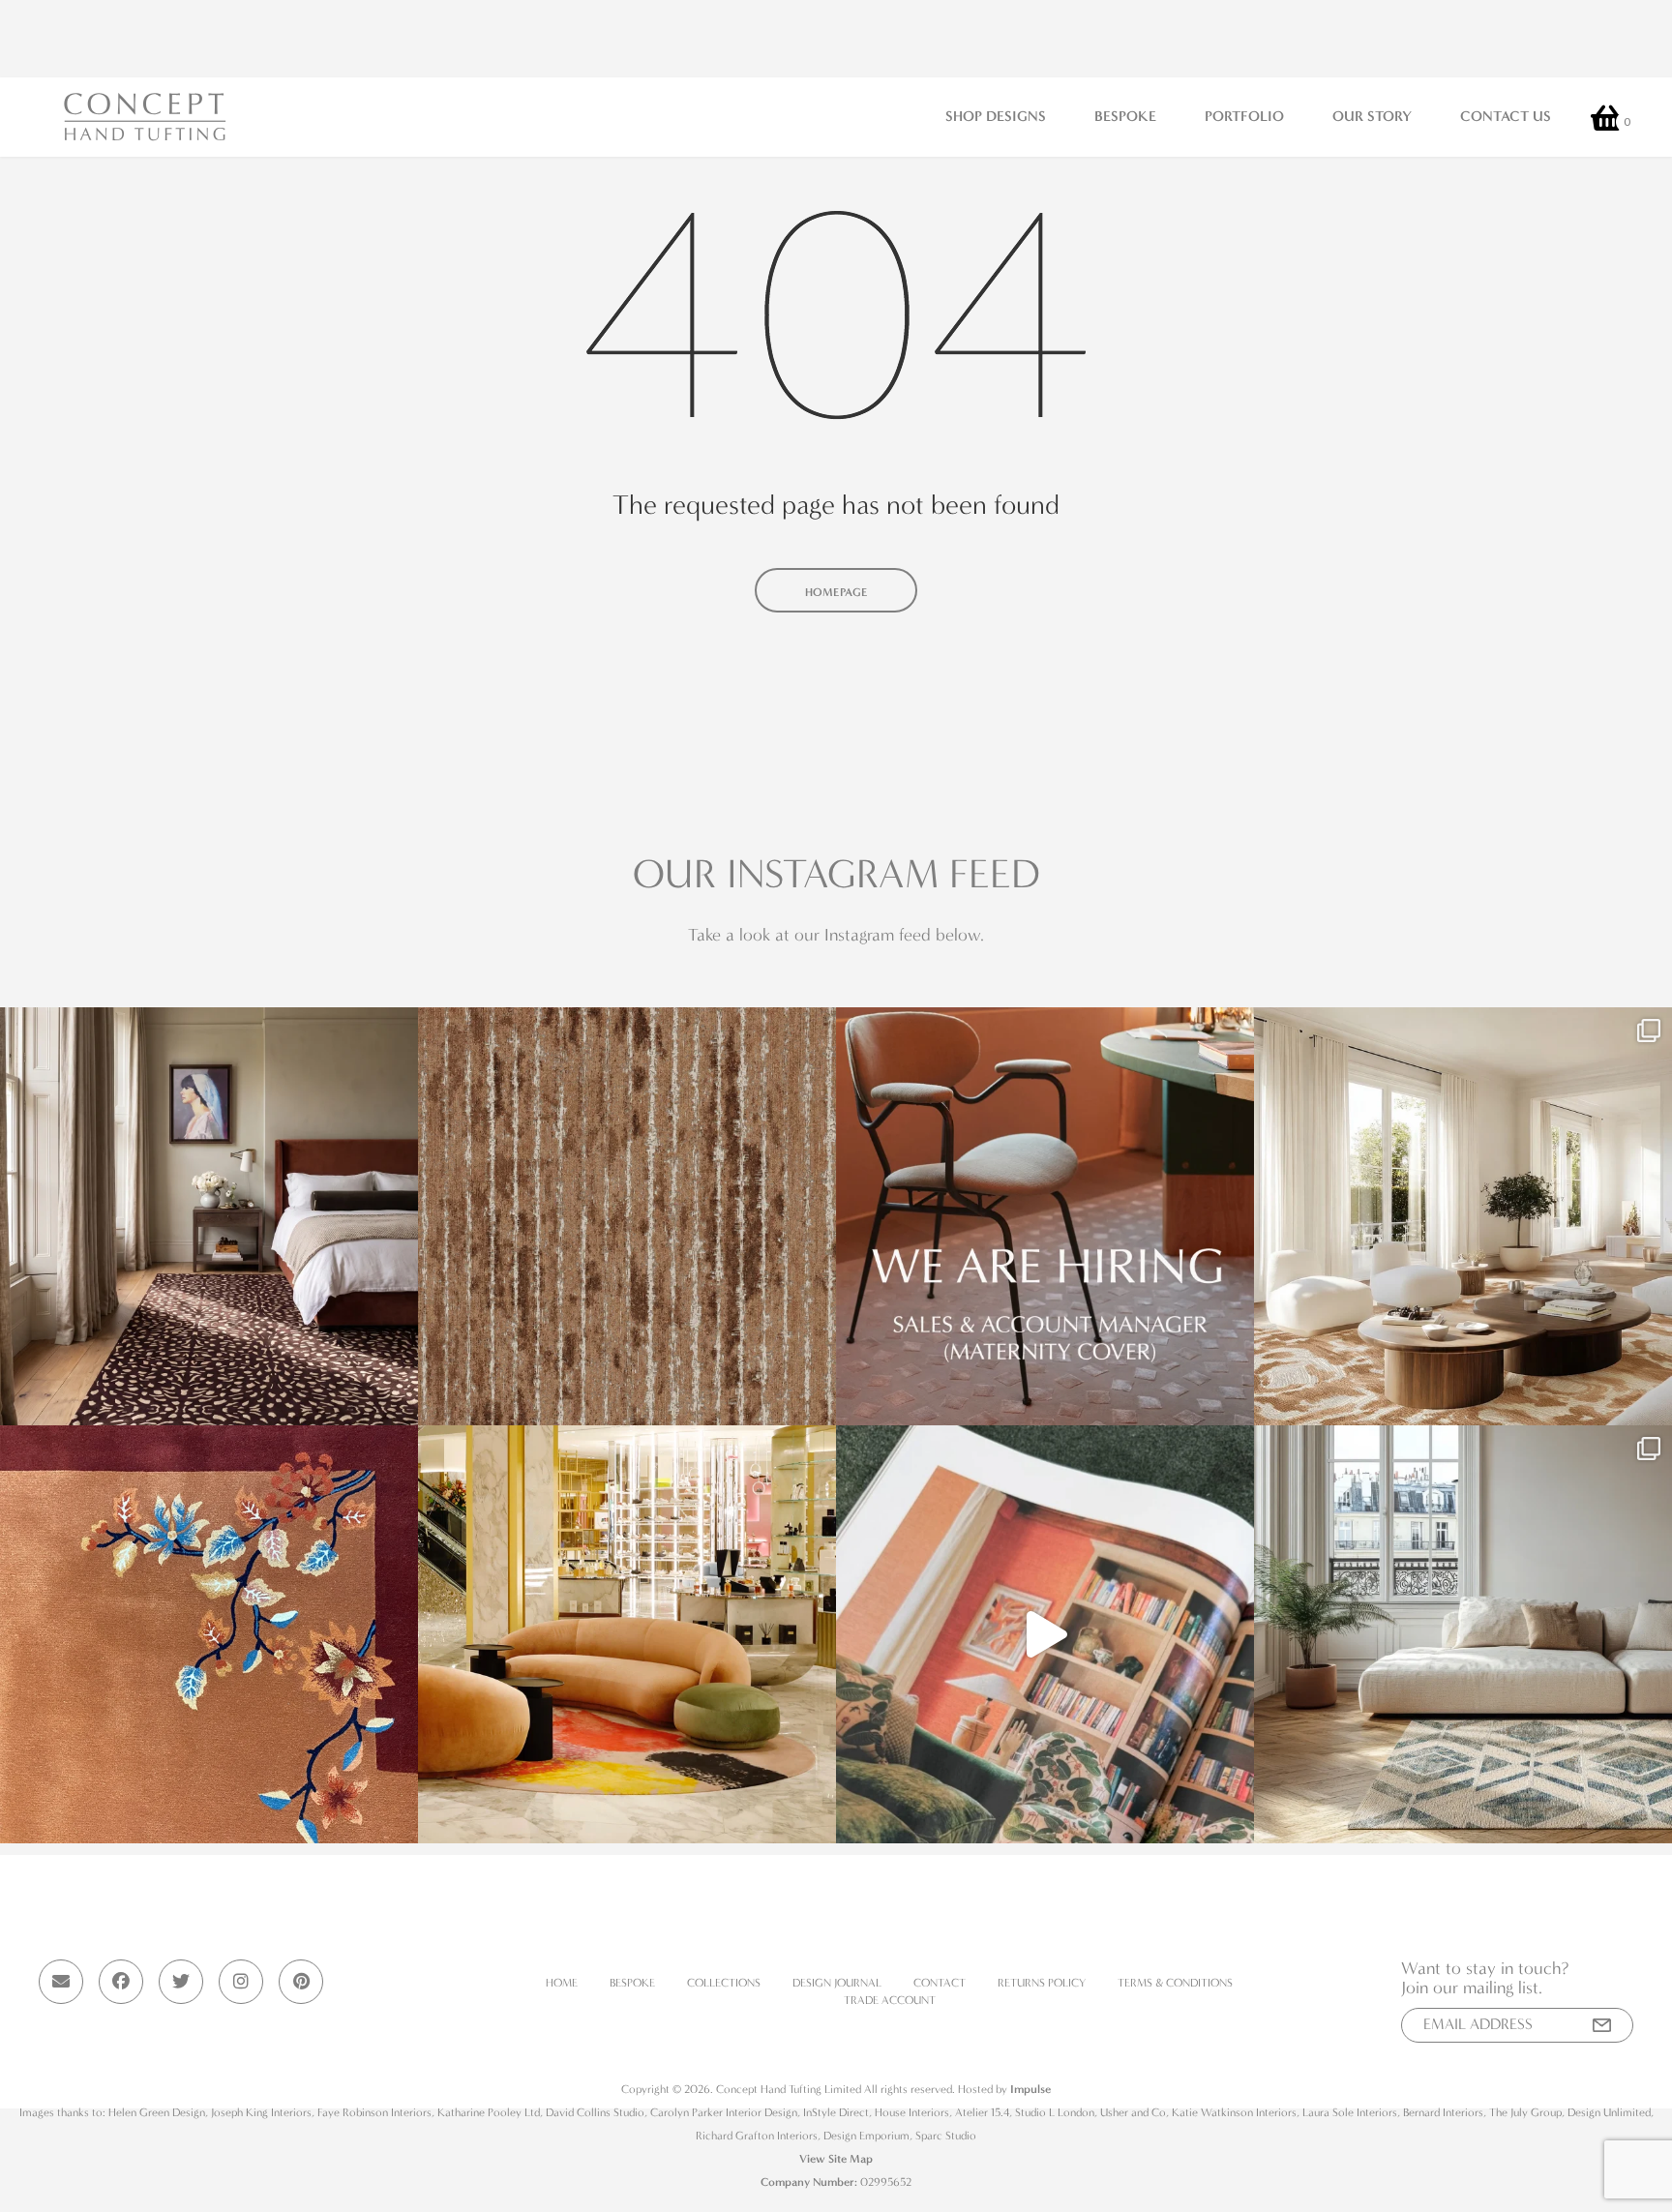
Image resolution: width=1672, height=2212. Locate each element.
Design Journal (837, 1983)
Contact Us (1506, 116)
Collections (724, 1983)
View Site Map (836, 2159)
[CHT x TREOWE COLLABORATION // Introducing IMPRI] (1463, 1216)
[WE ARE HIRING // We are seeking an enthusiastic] (1045, 1216)
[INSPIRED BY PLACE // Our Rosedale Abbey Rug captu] (1463, 1634)
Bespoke (1125, 116)
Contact (940, 1983)
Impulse (1030, 2089)
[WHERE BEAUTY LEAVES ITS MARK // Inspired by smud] (627, 1634)
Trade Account (890, 2000)
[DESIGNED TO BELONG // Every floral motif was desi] (209, 1634)
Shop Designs (996, 116)
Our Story (1372, 116)
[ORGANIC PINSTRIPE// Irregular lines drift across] (627, 1216)
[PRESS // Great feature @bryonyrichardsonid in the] (1045, 1634)
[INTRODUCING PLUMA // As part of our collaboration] (209, 1216)
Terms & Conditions (1175, 1983)
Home (562, 1983)
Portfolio (1244, 116)
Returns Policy (1042, 1983)
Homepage (836, 592)
